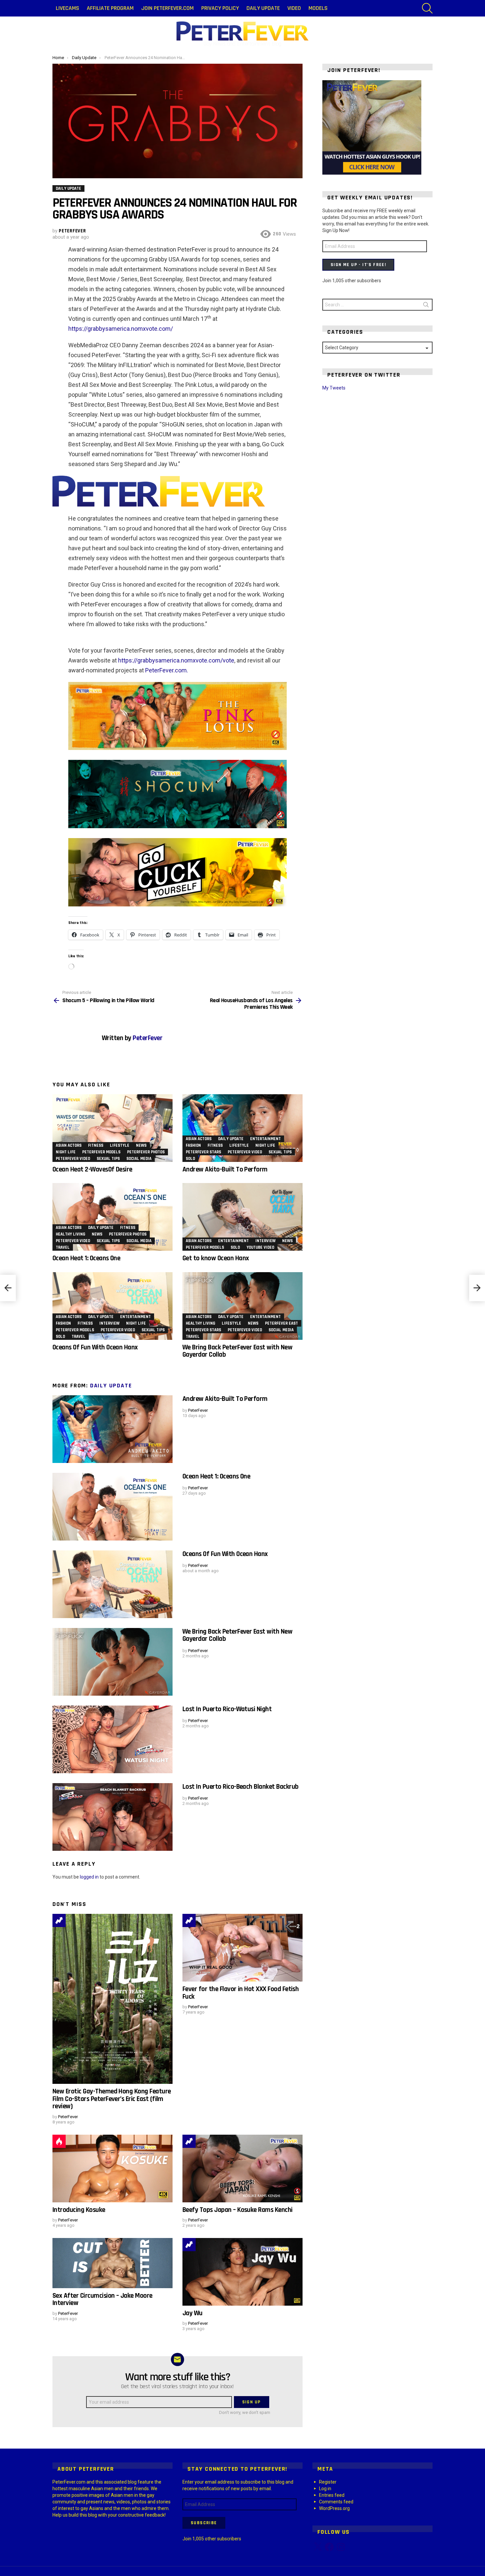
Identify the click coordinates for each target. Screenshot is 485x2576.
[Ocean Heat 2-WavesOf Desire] (113, 1128)
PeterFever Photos (146, 1152)
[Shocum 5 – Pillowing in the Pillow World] (8, 1288)
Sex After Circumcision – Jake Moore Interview (102, 2299)
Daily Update (263, 8)
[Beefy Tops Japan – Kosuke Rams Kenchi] (242, 2169)
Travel (63, 1247)
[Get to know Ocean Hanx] (242, 1217)
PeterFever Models (101, 1152)
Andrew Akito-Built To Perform (225, 1169)
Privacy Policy (220, 8)
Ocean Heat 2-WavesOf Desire (92, 1169)
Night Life (66, 1152)
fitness (96, 1145)
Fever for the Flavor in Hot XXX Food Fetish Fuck (241, 1993)
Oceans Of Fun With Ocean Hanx (95, 1347)
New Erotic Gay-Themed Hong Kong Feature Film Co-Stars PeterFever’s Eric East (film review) (112, 2099)
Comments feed (336, 2502)
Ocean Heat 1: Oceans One (86, 1258)
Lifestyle (120, 1145)
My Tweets (334, 388)
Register (328, 2482)
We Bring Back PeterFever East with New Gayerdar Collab (237, 1351)
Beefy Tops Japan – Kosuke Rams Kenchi (238, 2210)
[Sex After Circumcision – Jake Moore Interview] (113, 2263)
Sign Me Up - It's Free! (358, 265)
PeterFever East (281, 1323)
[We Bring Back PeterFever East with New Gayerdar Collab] (242, 1306)
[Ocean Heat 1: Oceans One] (113, 1217)
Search (426, 306)
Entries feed (332, 2495)
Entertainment (265, 1139)
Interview (265, 1241)
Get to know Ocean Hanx (216, 1258)
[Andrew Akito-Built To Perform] (242, 1128)
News (141, 1145)
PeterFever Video (73, 1159)
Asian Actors (69, 1145)
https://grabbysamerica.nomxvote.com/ (121, 329)
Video (294, 8)
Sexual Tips (108, 1159)
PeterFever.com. (167, 670)
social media (139, 1159)
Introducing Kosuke (79, 2210)
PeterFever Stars (203, 1152)
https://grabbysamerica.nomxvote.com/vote (176, 660)
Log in (325, 2489)
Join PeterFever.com (167, 8)
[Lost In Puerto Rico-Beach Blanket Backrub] (113, 1817)
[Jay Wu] (242, 2272)
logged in (89, 1877)
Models (318, 8)
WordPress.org (334, 2508)
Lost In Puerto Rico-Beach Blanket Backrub (240, 1787)
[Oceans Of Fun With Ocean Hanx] (113, 1306)
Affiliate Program (110, 8)
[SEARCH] (427, 8)
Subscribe (204, 2523)
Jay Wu (193, 2313)
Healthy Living (70, 1234)
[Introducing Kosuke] (113, 2169)
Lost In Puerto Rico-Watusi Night (227, 1709)
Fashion (193, 1145)
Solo (190, 1159)
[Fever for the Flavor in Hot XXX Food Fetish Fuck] (242, 1948)
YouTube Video (260, 1247)
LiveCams (67, 8)
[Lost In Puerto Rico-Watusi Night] (113, 1739)
